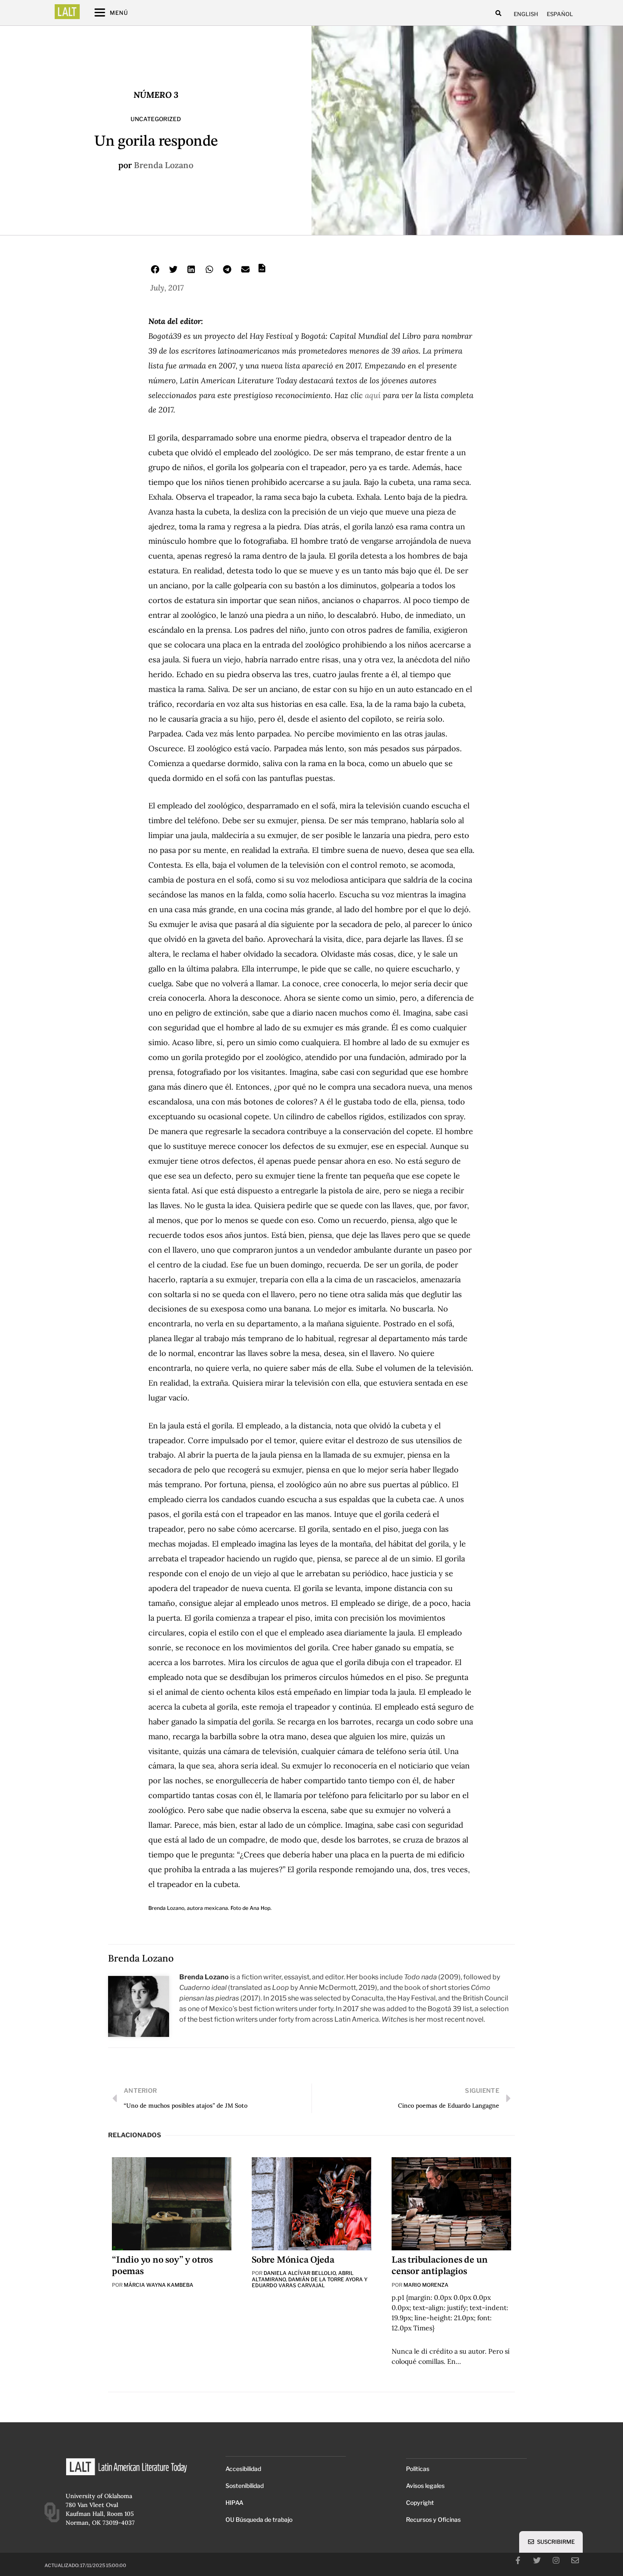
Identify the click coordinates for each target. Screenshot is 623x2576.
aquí (372, 395)
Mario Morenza (426, 2285)
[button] (499, 13)
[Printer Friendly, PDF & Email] (262, 271)
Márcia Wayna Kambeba (159, 2285)
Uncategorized (156, 119)
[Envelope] (575, 2560)
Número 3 (156, 95)
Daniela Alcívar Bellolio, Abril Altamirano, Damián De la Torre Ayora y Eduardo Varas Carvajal (310, 2279)
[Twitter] (537, 2560)
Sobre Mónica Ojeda (293, 2260)
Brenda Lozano (164, 165)
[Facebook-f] (518, 2560)
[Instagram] (556, 2560)
